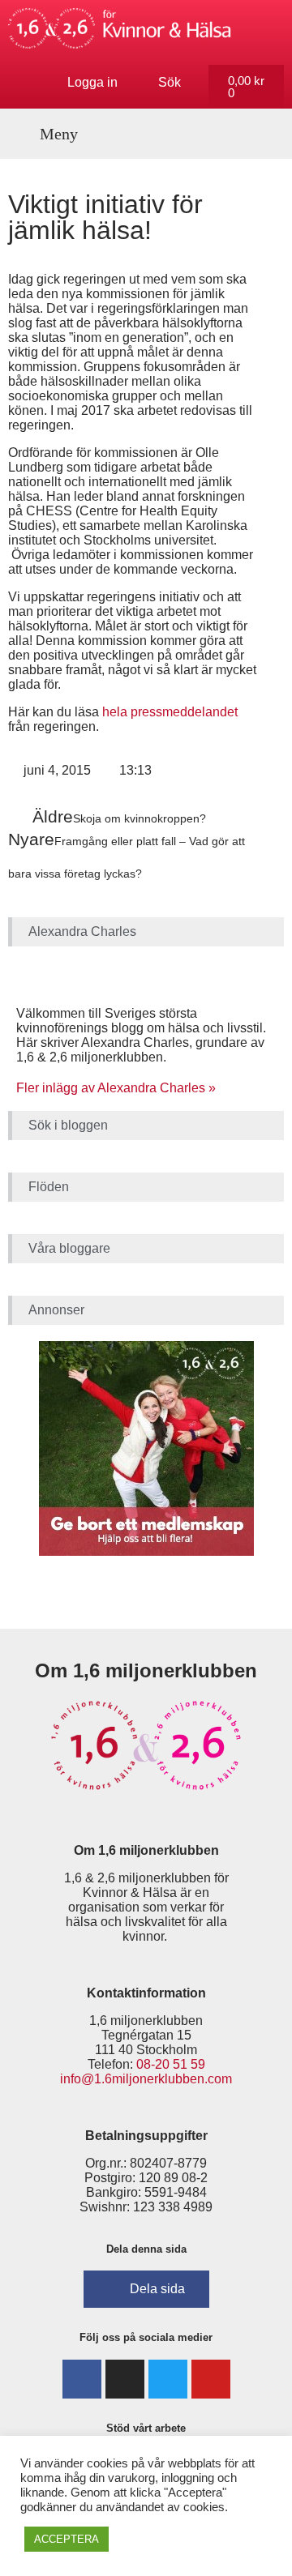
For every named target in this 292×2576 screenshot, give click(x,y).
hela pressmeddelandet (168, 712)
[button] (50, 134)
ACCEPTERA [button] (67, 2539)
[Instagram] (125, 2379)
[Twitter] (168, 2379)
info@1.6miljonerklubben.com (146, 2079)
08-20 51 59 (171, 2064)
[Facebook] (82, 2379)
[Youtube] (211, 2379)
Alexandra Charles (82, 931)
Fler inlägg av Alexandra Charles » (116, 1088)
